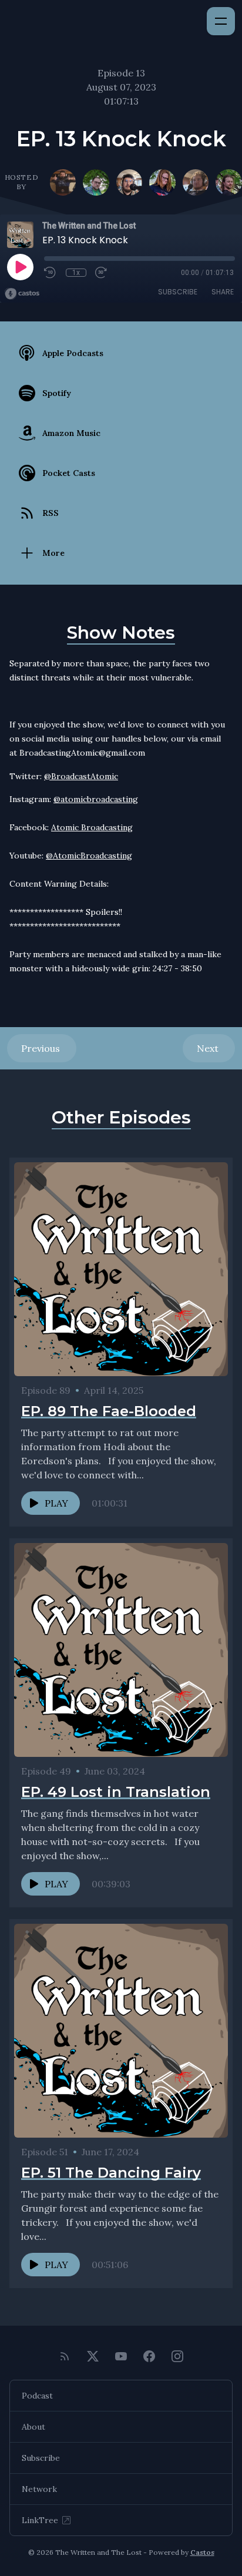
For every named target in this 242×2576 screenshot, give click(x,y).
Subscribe (178, 292)
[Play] (20, 267)
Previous (42, 1048)
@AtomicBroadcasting (89, 856)
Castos (202, 2552)
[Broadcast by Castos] (22, 294)
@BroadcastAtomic (81, 776)
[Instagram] (177, 2356)
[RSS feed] (65, 2356)
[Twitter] (93, 2356)
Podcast (37, 2396)
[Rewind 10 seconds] (51, 273)
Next (209, 1048)
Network (39, 2489)
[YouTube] (121, 2356)
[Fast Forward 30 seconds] (102, 273)
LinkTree (40, 2520)
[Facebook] (149, 2356)
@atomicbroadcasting (96, 799)
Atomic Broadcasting (92, 827)
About (33, 2427)
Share (223, 292)
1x (76, 273)
